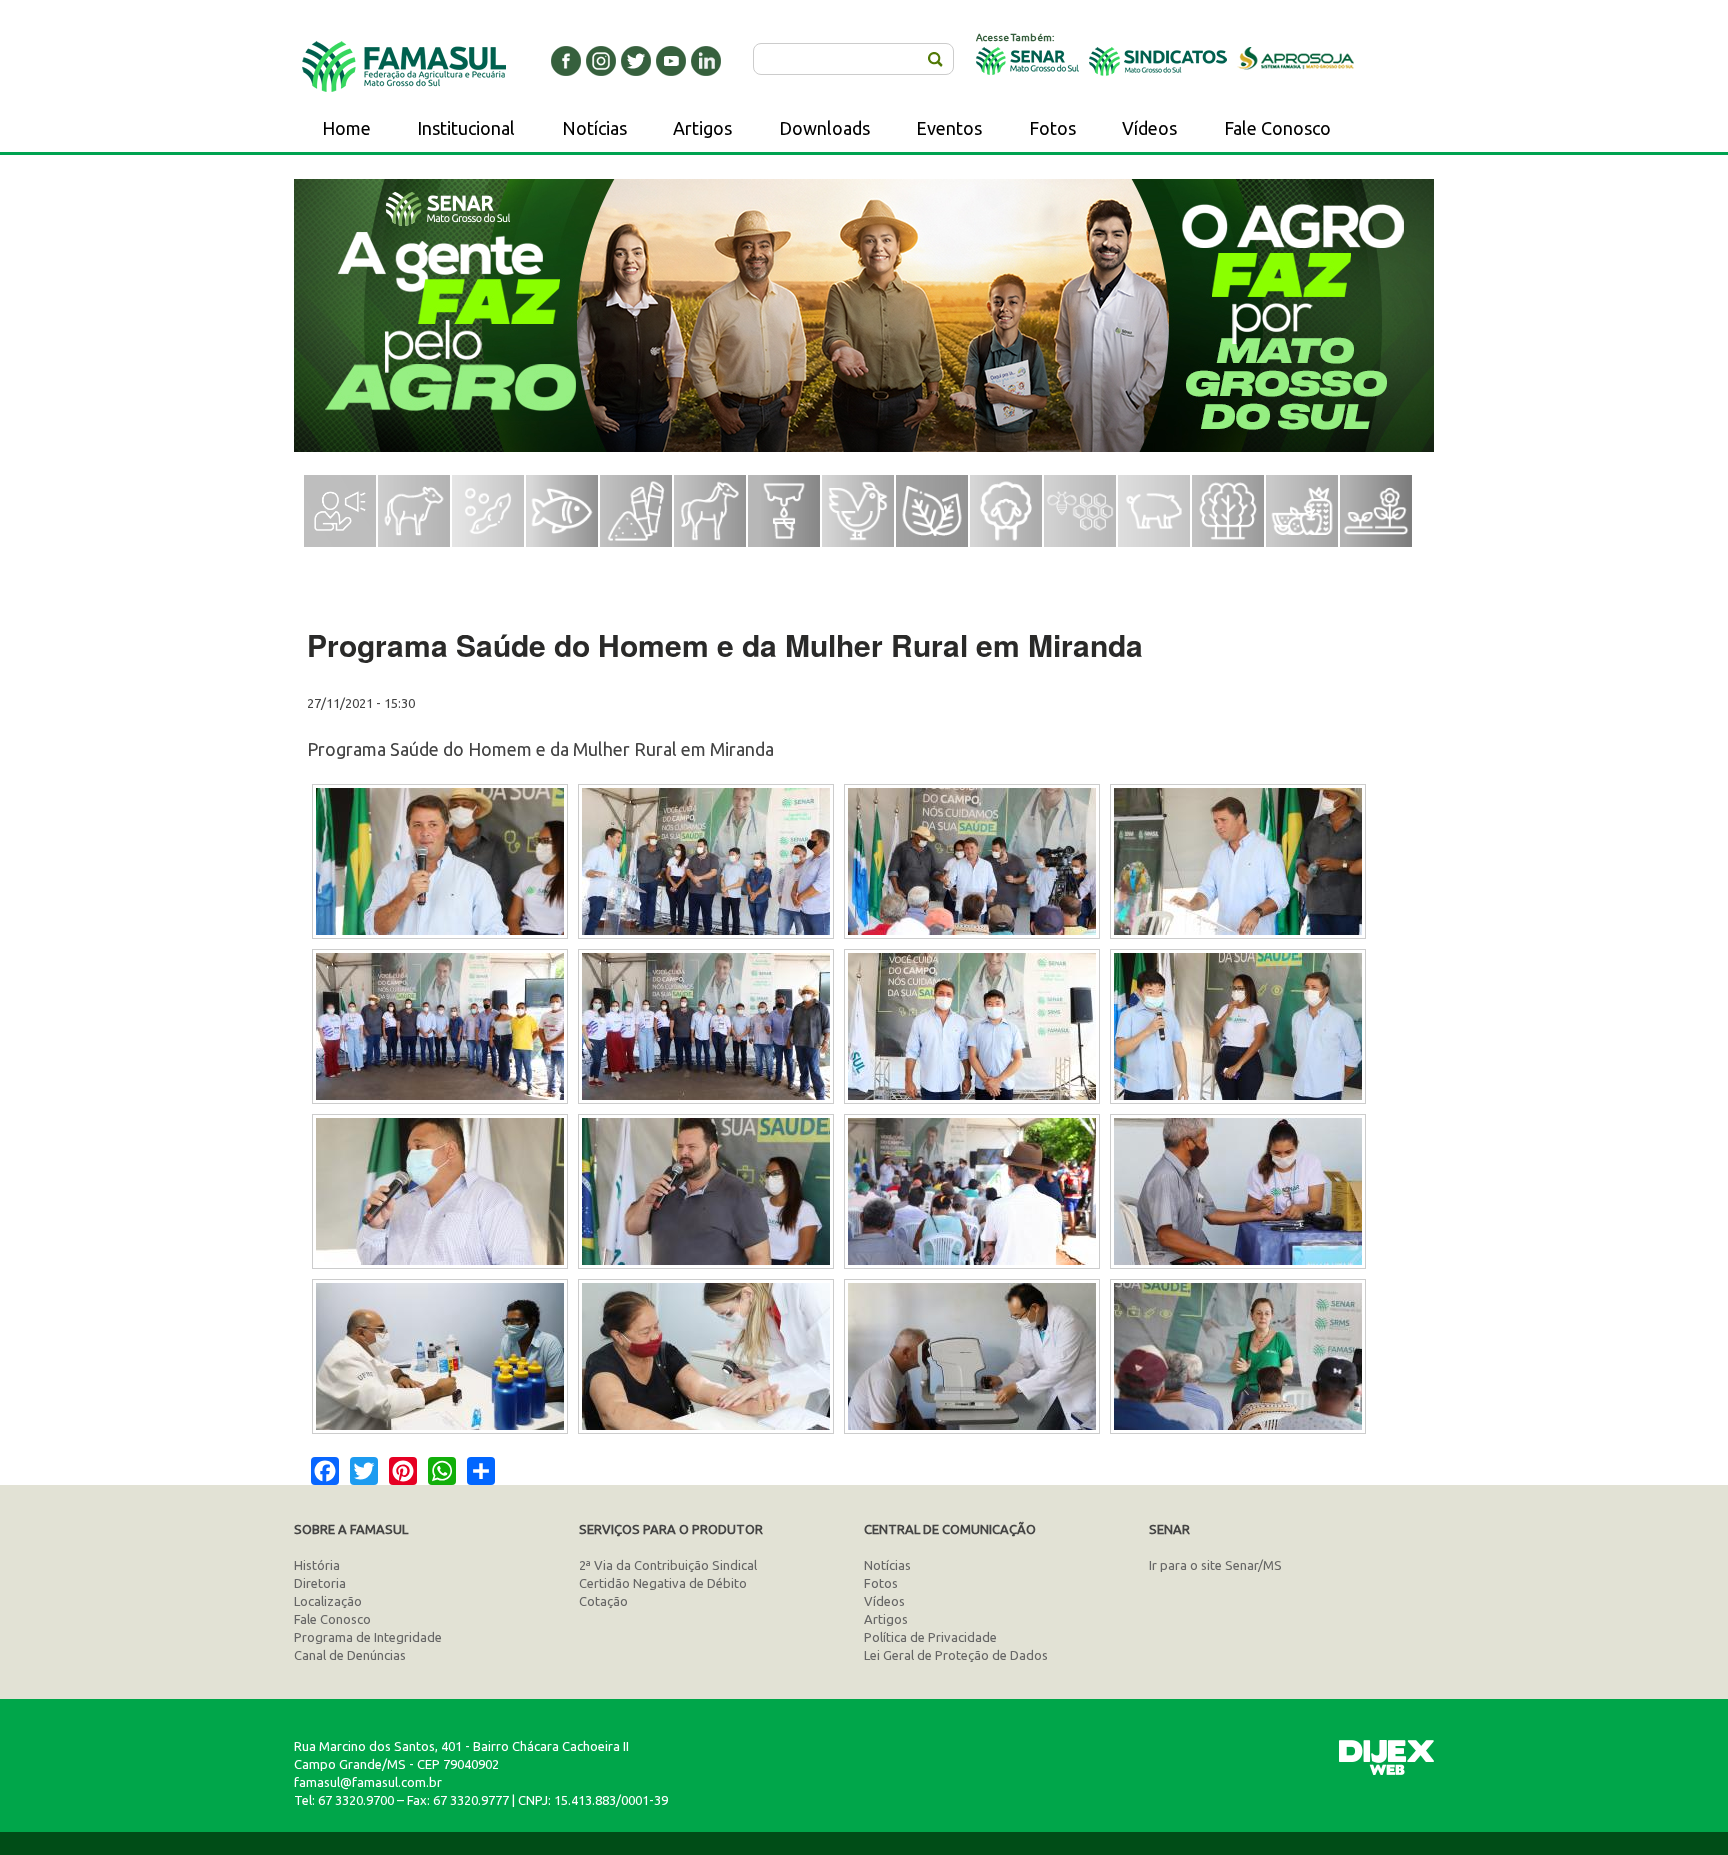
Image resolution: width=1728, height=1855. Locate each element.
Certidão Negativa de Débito (663, 1583)
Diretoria (320, 1583)
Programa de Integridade (368, 1637)
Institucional (466, 128)
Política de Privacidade (930, 1637)
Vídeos (1149, 128)
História (317, 1565)
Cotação (603, 1601)
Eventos (949, 128)
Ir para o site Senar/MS (1215, 1565)
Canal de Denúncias (350, 1655)
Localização (328, 1601)
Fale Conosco (1277, 128)
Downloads (824, 128)
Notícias (594, 128)
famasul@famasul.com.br (368, 1782)
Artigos (702, 128)
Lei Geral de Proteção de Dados (956, 1655)
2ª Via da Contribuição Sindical (668, 1565)
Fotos (1052, 128)
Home (346, 128)
